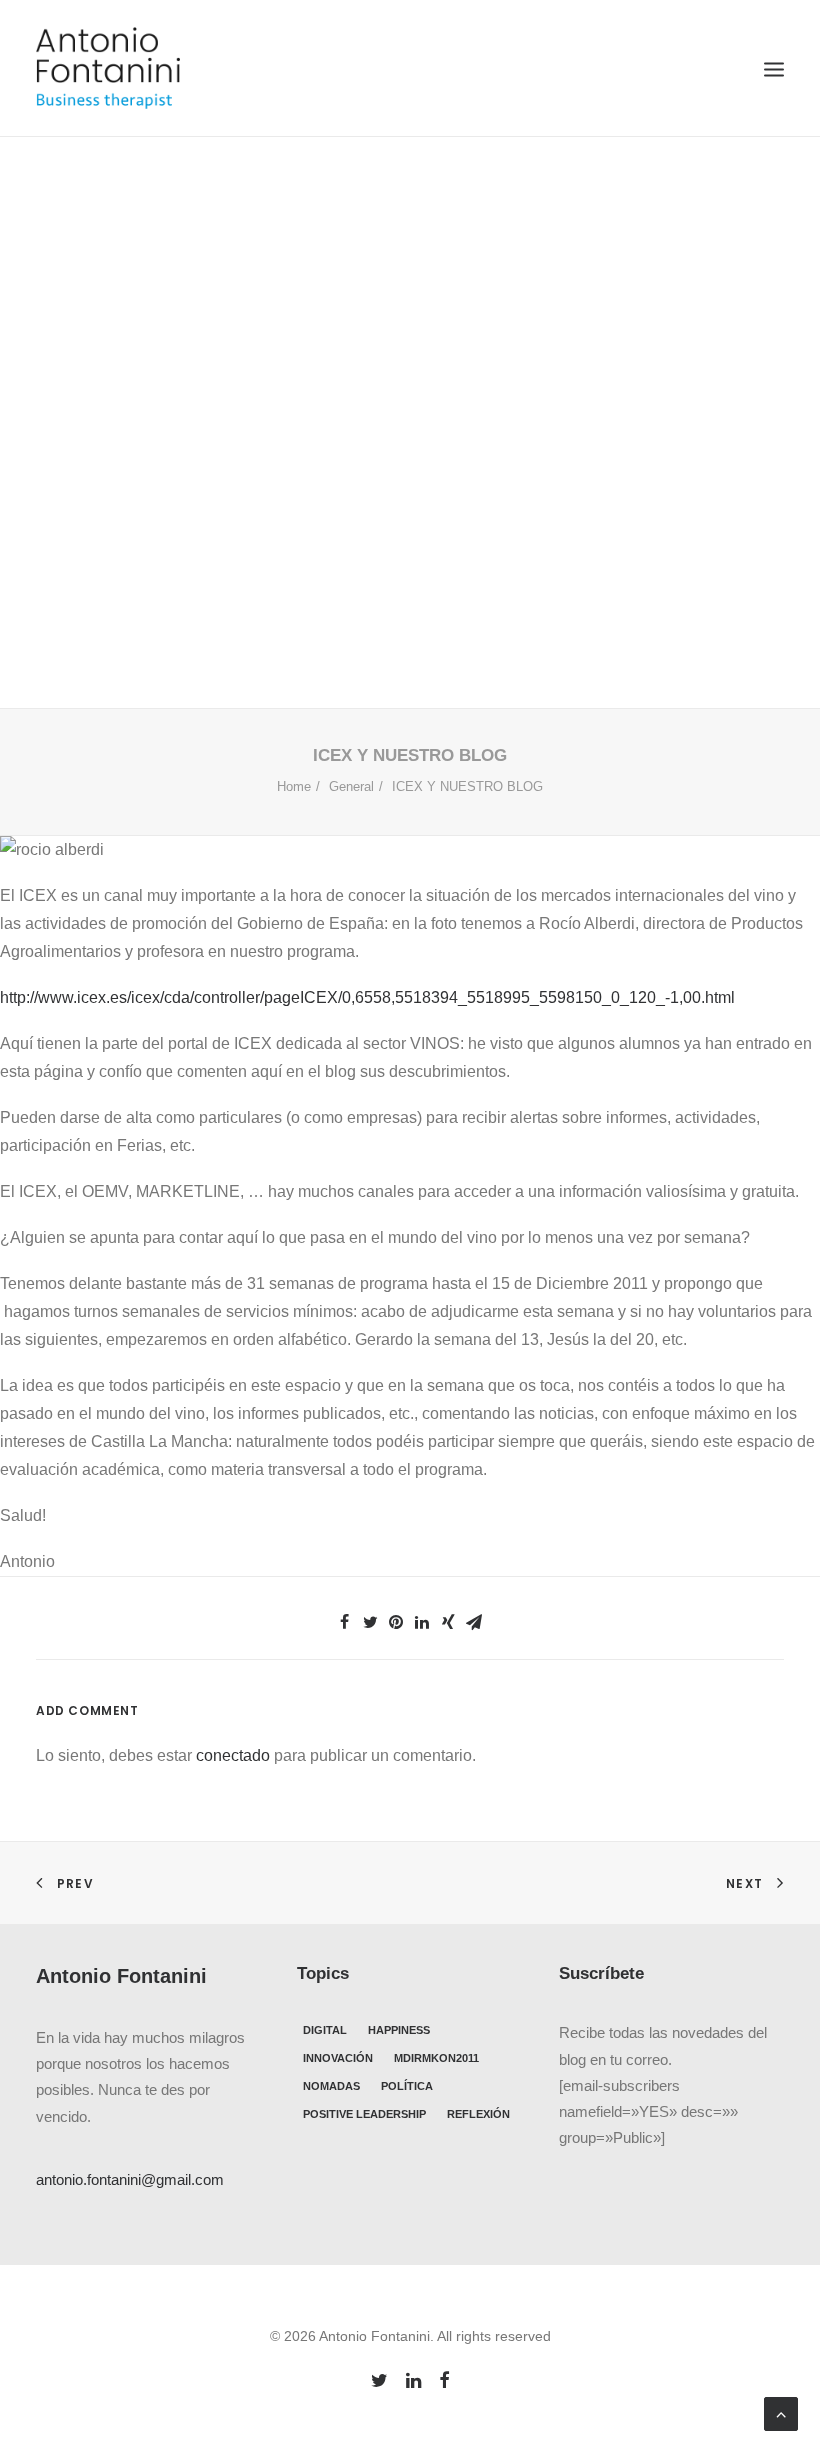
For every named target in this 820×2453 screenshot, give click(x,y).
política (407, 2086)
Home (294, 786)
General (372, 451)
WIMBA (433, 451)
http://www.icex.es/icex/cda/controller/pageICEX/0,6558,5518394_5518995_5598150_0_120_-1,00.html (367, 997)
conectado (233, 1755)
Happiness (399, 2030)
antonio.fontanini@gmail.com (130, 2179)
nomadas (331, 2086)
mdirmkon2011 (436, 2058)
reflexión (478, 2114)
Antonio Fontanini (580, 451)
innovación (338, 2058)
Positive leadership (364, 2114)
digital (325, 2030)
